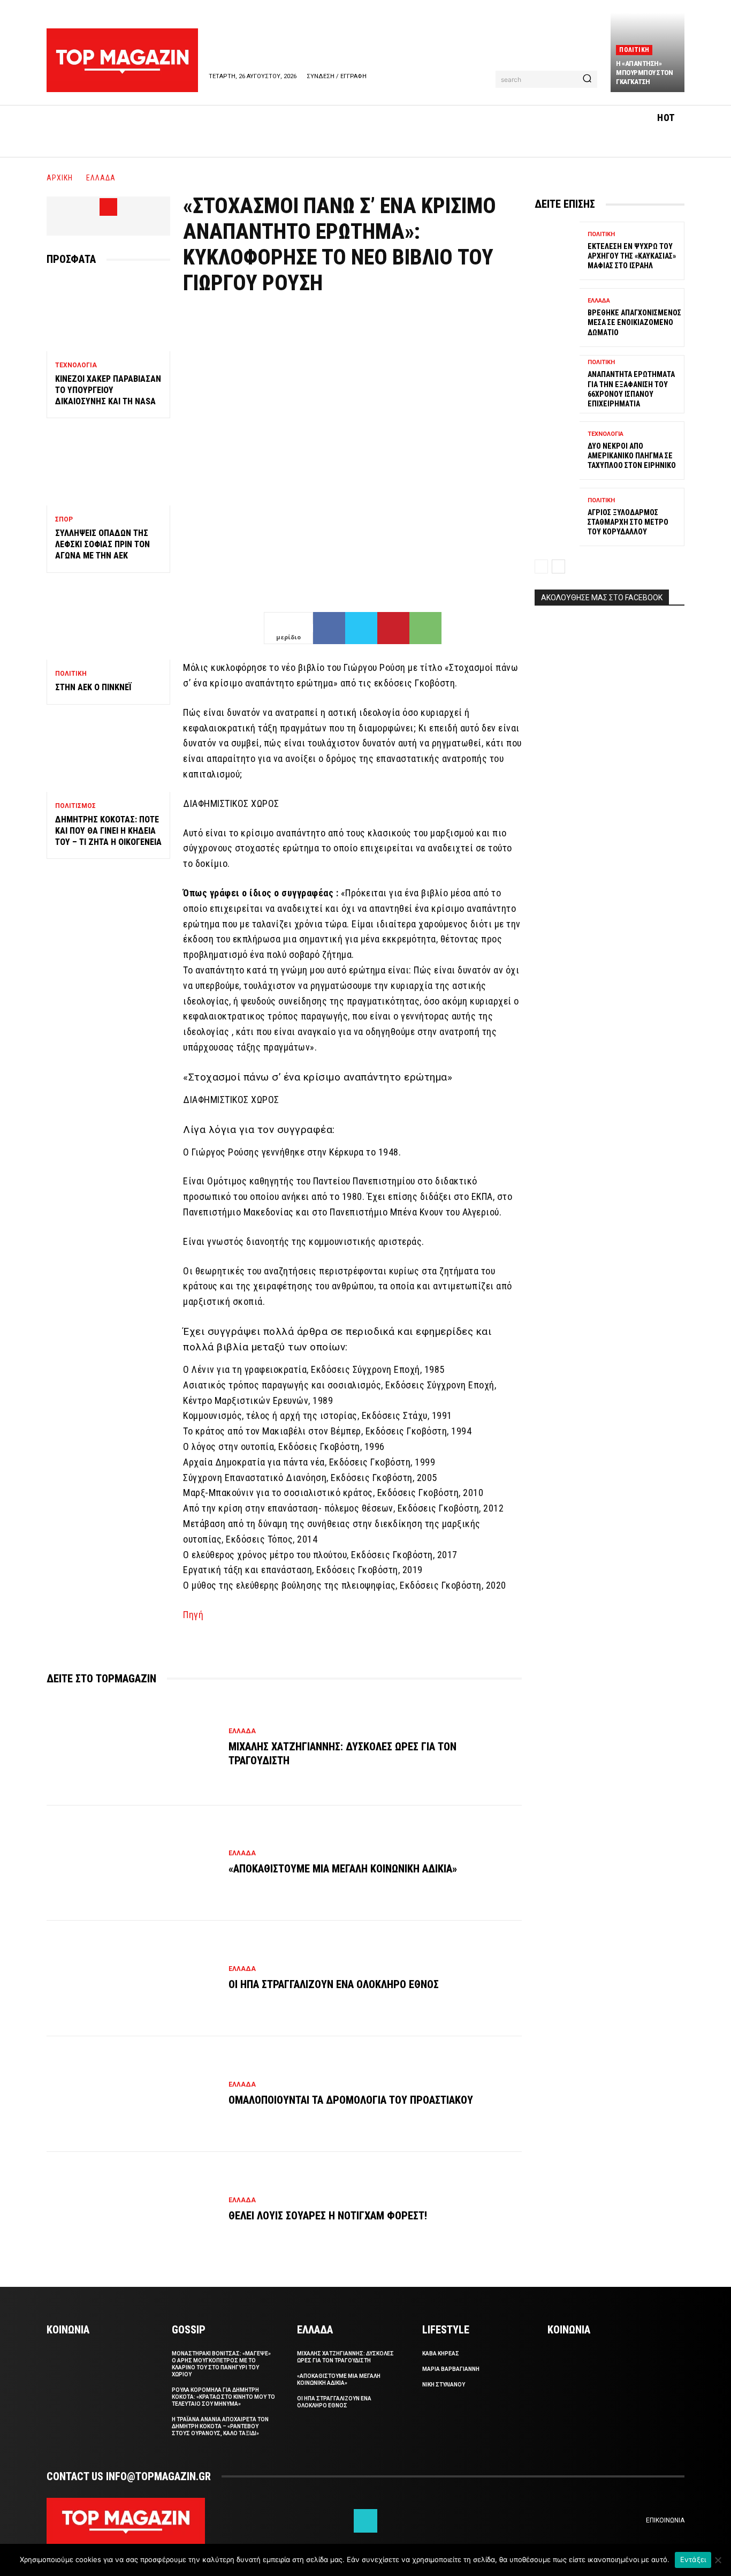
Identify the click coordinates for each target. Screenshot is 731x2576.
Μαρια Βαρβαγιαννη (451, 2369)
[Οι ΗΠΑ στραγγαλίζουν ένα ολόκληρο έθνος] (132, 1978)
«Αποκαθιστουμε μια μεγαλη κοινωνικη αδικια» (343, 1869)
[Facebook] (108, 207)
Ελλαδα (101, 178)
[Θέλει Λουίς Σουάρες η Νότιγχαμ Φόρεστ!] (132, 2210)
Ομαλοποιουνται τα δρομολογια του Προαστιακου (351, 2100)
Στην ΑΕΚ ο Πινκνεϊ (93, 687)
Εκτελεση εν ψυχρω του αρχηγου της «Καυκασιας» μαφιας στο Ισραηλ (632, 256)
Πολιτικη (634, 50)
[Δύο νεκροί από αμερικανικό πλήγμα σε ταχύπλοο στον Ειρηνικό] (557, 451)
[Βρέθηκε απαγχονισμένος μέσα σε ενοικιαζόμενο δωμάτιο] (557, 317)
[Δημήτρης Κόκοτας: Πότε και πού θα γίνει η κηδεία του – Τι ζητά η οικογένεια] (108, 755)
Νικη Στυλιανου (444, 2385)
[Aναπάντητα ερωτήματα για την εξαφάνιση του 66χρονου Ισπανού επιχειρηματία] (557, 384)
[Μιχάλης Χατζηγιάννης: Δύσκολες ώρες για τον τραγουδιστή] (132, 1748)
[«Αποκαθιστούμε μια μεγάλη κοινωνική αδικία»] (132, 1863)
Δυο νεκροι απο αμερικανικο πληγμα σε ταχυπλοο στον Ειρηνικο (632, 456)
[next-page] (558, 566)
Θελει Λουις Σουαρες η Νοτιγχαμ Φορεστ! (328, 2216)
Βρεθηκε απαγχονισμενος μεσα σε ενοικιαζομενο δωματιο (634, 322)
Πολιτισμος (75, 806)
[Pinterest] (393, 628)
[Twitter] (361, 628)
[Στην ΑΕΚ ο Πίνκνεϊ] (108, 623)
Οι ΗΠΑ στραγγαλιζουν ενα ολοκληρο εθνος (334, 1984)
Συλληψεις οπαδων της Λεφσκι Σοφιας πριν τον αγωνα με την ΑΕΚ (102, 544)
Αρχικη (60, 178)
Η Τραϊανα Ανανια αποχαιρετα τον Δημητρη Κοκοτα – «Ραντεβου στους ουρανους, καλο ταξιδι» (220, 2426)
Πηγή (193, 1615)
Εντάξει (693, 2559)
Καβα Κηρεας (441, 2354)
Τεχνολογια (76, 365)
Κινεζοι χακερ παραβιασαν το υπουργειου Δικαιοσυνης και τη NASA (108, 390)
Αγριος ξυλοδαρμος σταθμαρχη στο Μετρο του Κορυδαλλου (628, 522)
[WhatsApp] (425, 628)
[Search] (587, 79)
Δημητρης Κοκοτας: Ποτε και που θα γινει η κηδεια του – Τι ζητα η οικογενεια (108, 831)
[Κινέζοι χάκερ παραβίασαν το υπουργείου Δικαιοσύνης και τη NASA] (108, 314)
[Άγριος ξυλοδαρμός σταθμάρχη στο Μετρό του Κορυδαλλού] (557, 517)
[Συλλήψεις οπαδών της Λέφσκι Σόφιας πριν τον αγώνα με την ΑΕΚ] (108, 468)
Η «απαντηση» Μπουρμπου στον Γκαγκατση (644, 73)
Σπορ (64, 519)
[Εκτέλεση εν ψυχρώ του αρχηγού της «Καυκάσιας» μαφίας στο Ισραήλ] (557, 251)
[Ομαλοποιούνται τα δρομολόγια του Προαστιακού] (132, 2094)
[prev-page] (541, 566)
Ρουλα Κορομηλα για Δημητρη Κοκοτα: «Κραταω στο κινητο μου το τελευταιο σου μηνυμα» (223, 2397)
